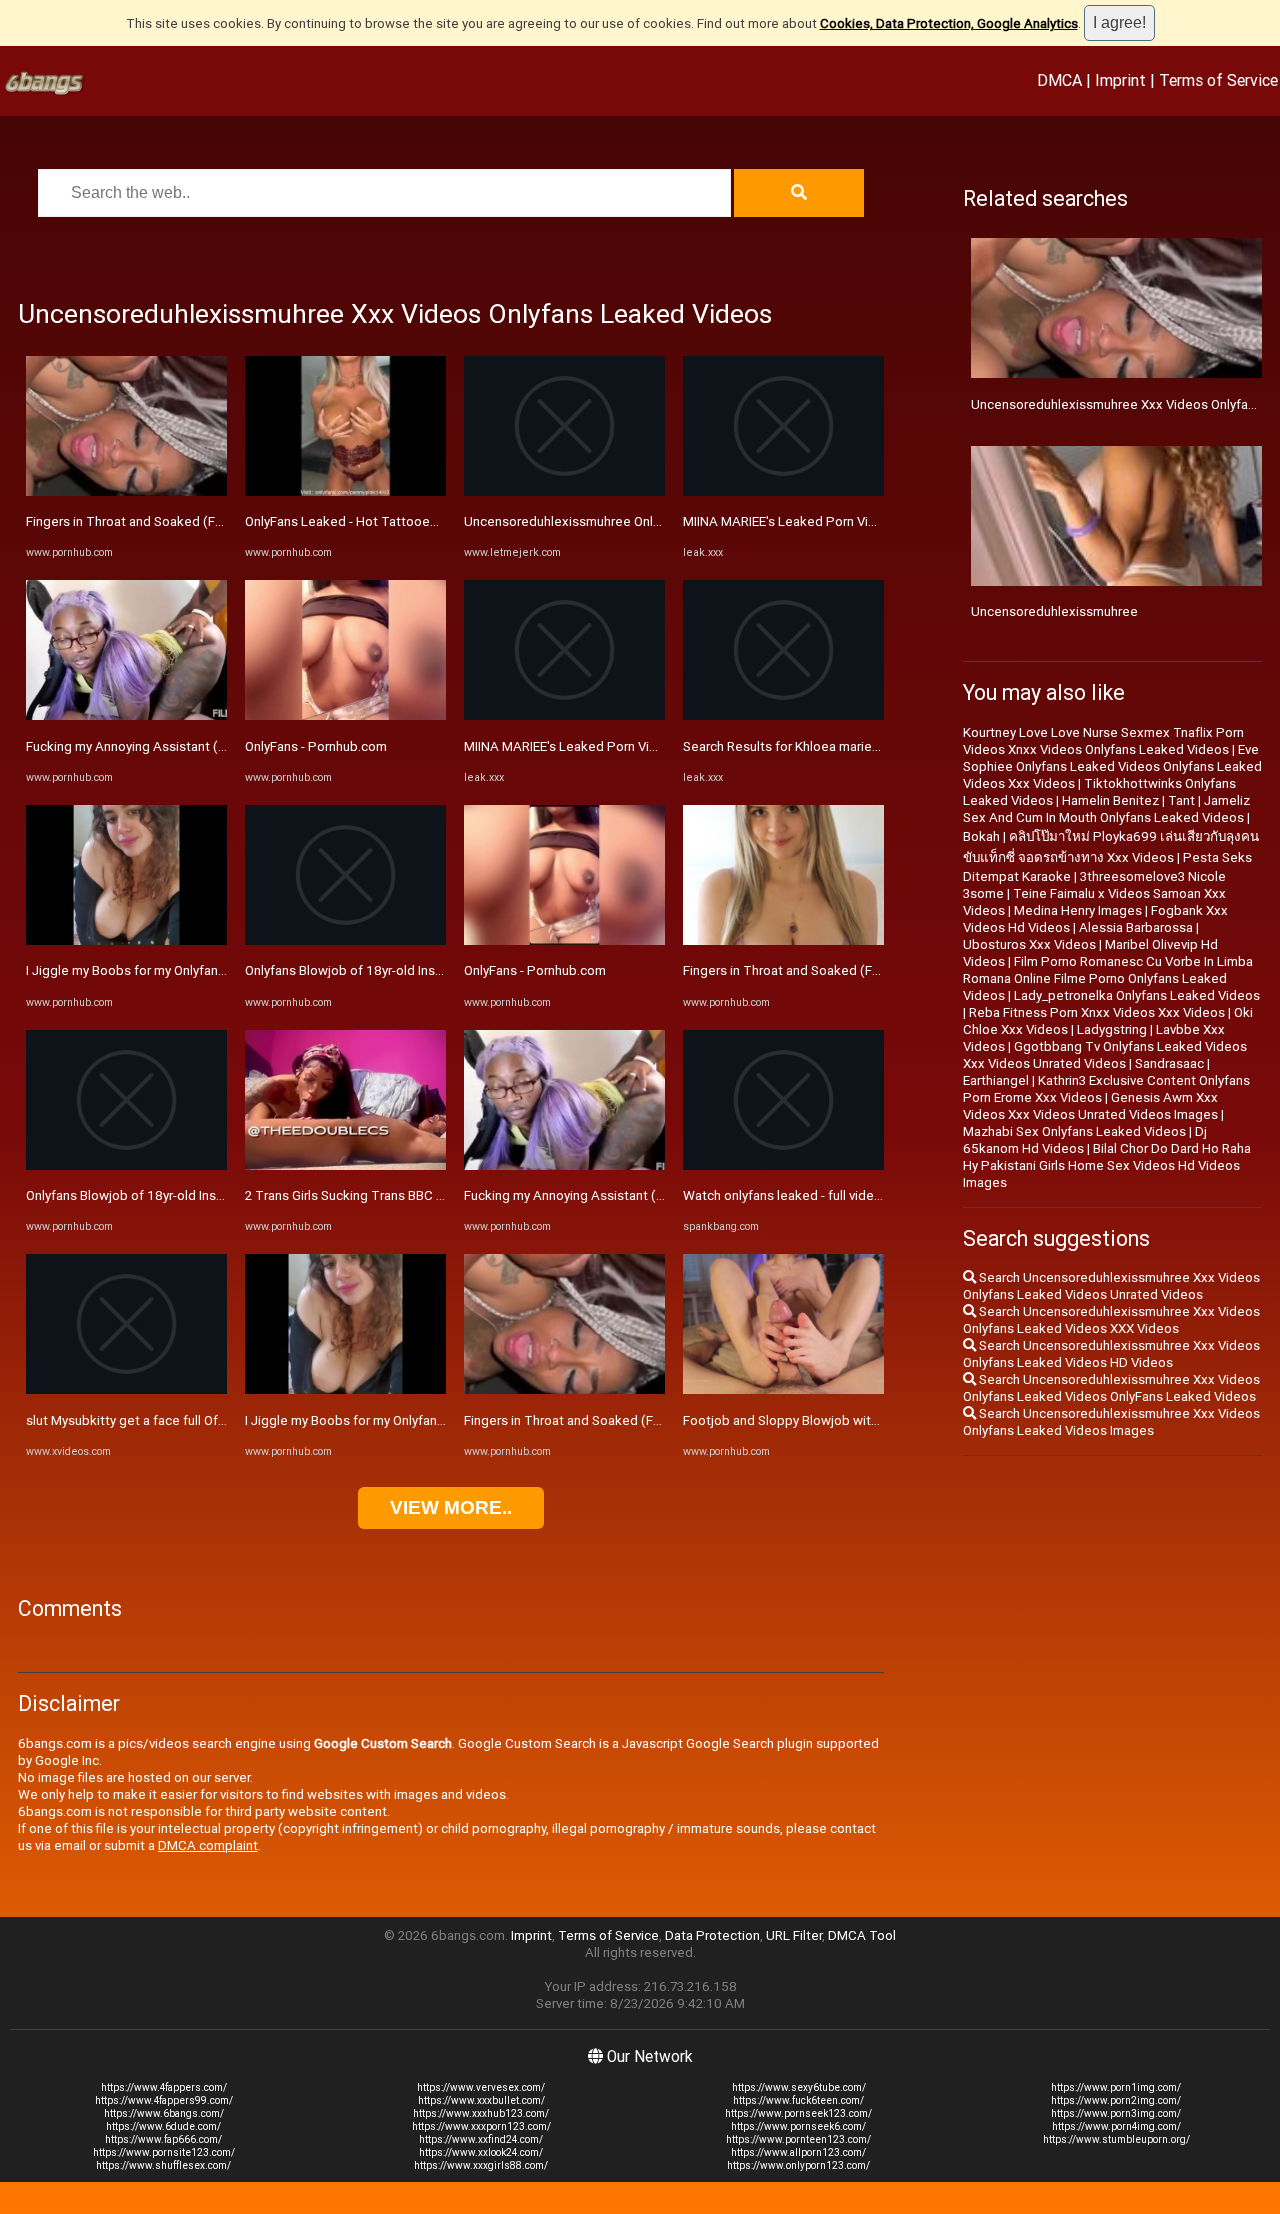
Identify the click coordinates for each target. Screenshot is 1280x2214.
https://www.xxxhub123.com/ (481, 2113)
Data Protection (712, 1935)
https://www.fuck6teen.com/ (798, 2100)
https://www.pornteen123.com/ (798, 2139)
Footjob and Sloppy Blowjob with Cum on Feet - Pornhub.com (864, 1420)
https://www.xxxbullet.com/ (481, 2100)
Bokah (981, 836)
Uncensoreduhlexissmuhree (1054, 611)
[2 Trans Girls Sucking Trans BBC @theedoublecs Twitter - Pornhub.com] (345, 1165)
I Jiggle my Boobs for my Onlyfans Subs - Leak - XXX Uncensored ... (222, 970)
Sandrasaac (1169, 1063)
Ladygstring (1112, 1029)
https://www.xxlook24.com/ (481, 2152)
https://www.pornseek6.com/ (798, 2126)
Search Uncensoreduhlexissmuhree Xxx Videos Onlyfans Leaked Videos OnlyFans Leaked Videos (1111, 1388)
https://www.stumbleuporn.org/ (1116, 2139)
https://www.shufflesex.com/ (163, 2165)
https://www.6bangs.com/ (164, 2113)
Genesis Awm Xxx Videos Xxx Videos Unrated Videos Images (1090, 1106)
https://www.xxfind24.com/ (481, 2139)
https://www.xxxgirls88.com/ (481, 2165)
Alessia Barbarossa (1136, 927)
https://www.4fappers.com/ (164, 2087)
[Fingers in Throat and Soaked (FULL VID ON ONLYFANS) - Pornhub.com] (126, 491)
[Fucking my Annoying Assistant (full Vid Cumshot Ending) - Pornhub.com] (126, 715)
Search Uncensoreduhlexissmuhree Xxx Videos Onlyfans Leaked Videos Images (1111, 1422)
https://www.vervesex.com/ (481, 2087)
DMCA (1059, 80)
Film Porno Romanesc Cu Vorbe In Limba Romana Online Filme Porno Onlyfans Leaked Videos (1108, 978)
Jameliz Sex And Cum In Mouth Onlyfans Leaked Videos (1106, 809)
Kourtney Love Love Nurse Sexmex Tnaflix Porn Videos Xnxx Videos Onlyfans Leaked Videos (1103, 741)
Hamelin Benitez (1110, 800)
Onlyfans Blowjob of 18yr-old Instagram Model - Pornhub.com (207, 1195)
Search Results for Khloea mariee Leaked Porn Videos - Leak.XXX (876, 746)
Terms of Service (1218, 80)
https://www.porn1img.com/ (1116, 2087)
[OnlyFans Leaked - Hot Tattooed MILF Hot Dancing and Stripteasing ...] (345, 491)
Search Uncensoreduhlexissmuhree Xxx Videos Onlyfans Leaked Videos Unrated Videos (1111, 1286)
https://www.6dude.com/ (163, 2126)
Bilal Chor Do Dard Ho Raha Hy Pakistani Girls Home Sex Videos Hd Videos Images (1107, 1165)
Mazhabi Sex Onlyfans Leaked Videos (1074, 1131)
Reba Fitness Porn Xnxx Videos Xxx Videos (1097, 1012)
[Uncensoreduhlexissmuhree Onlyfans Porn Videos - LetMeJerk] (564, 491)
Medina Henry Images (1078, 910)
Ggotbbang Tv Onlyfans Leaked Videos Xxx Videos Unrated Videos (1105, 1055)
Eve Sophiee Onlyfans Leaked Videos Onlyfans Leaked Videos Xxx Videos (1112, 766)
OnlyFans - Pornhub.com (316, 746)
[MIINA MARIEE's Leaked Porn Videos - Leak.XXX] (564, 715)
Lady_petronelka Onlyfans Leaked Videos (1137, 995)
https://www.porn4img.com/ (1116, 2126)
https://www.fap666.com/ (163, 2139)
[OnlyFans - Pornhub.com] (345, 715)
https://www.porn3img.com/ (1116, 2113)
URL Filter (794, 1935)
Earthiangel (996, 1080)
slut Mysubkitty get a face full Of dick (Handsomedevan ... (196, 1420)
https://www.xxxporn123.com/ (481, 2126)
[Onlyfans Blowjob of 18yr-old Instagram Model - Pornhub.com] (126, 1165)
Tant (1181, 800)
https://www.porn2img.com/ (1116, 2100)
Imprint (1120, 80)
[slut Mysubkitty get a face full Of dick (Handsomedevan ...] (126, 1389)
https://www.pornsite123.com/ (164, 2152)
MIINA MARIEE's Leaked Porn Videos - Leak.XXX (605, 746)
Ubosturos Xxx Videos (1029, 944)
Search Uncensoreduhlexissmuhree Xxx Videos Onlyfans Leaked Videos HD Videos (1111, 1354)
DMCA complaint (208, 1845)
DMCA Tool (862, 1935)
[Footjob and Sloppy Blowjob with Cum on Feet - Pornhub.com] (783, 1389)
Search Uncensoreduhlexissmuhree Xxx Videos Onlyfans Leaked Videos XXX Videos (1111, 1320)
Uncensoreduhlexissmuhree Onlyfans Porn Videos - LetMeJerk (650, 521)
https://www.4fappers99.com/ (164, 2100)
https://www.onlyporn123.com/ (798, 2165)
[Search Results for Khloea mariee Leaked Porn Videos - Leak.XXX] (783, 715)
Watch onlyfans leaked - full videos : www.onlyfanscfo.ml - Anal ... (874, 1195)
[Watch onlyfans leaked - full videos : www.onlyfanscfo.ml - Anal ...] (783, 1165)
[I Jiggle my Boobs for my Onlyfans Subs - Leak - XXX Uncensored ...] (126, 940)
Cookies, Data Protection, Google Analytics (949, 23)
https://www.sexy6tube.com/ (799, 2087)
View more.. (451, 1507)
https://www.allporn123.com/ (798, 2152)
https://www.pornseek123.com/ (798, 2113)
